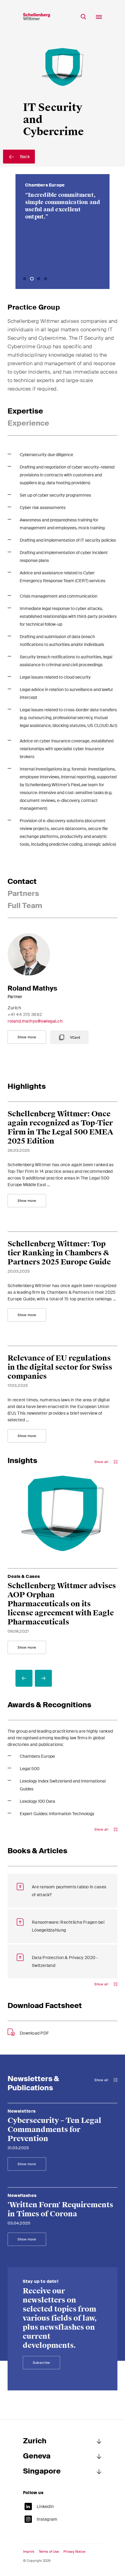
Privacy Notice (74, 2552)
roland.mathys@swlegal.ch (35, 1021)
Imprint (29, 2552)
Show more (27, 1037)
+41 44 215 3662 (25, 1014)
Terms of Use (49, 2552)
